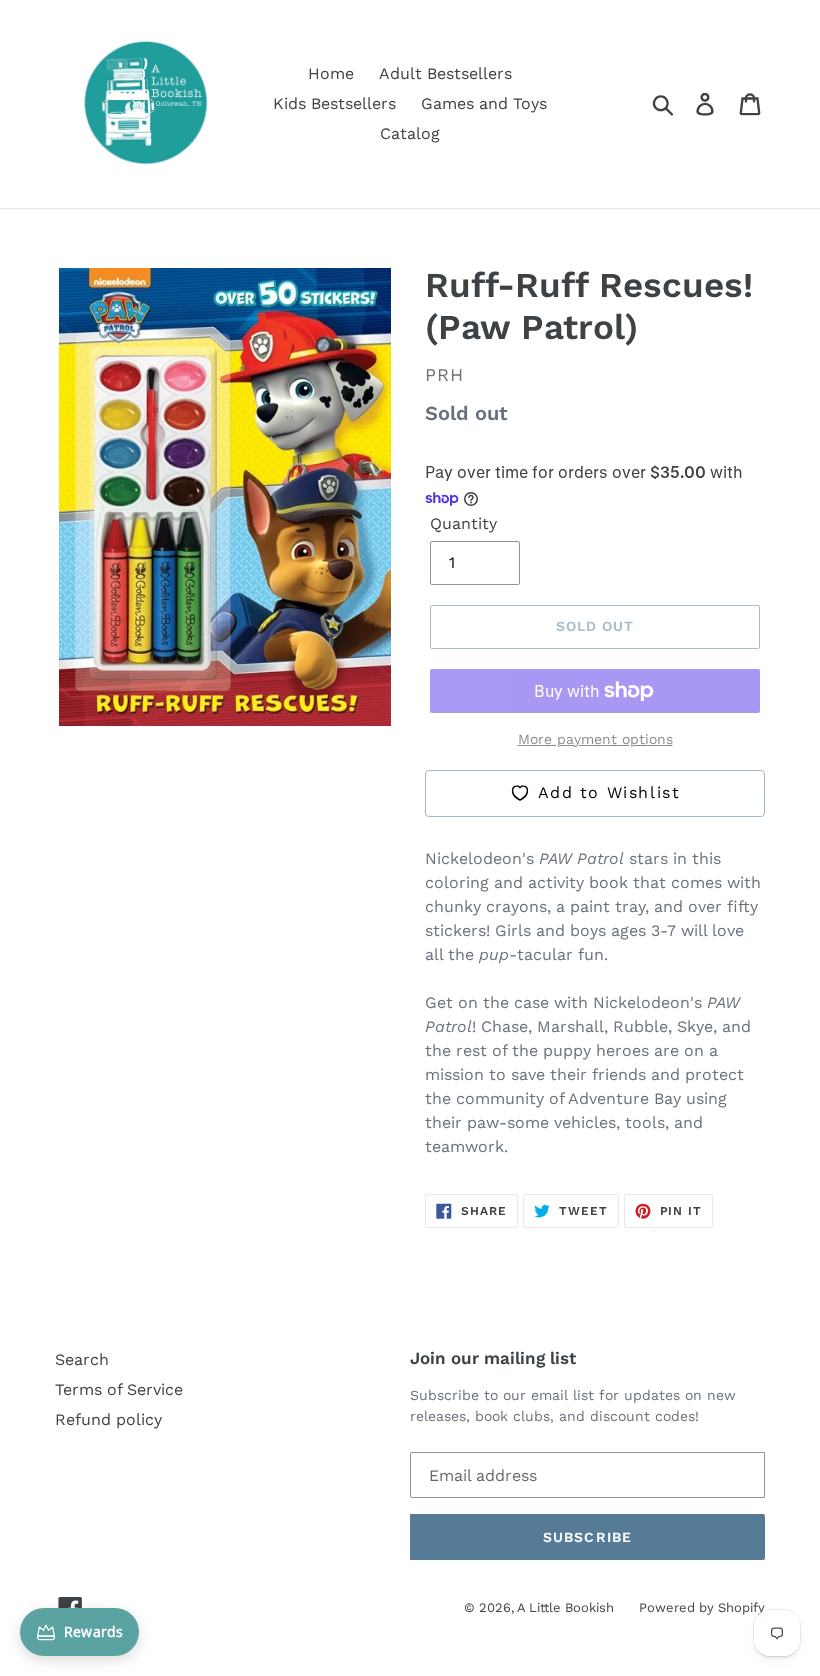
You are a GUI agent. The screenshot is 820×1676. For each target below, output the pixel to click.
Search (82, 1359)
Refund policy (108, 1419)
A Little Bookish (565, 1607)
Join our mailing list (493, 1358)
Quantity (463, 523)
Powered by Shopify (702, 1607)
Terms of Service (119, 1389)
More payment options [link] (595, 739)
